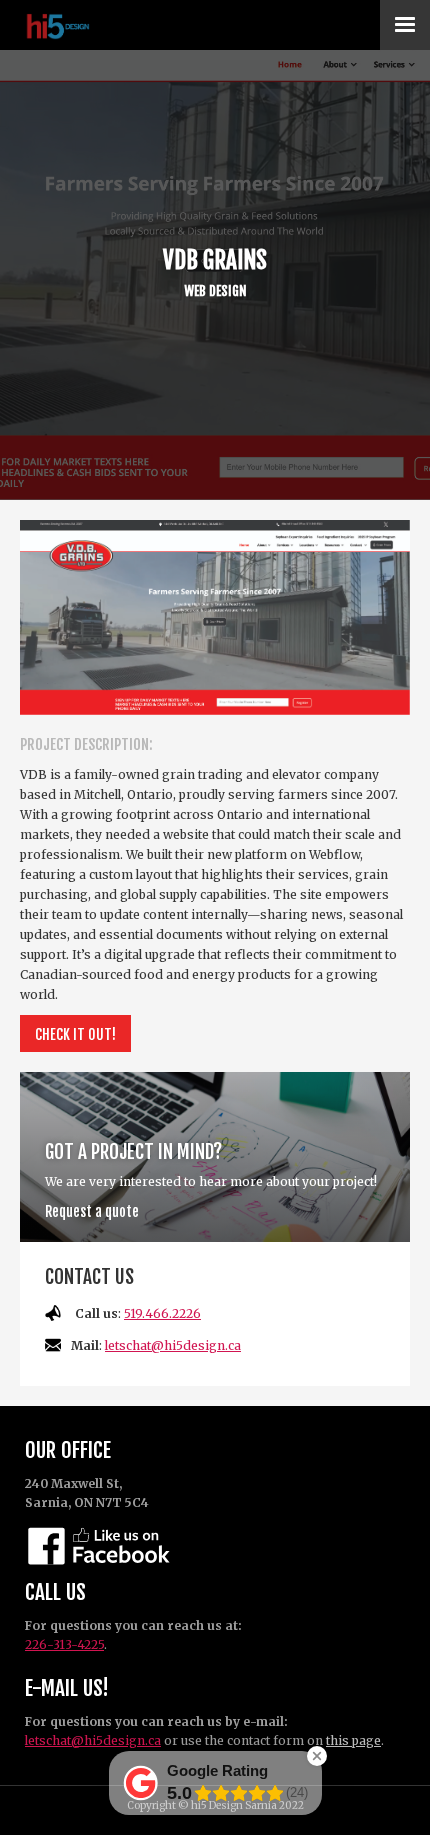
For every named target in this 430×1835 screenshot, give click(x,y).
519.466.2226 (162, 1313)
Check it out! (75, 1034)
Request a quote (92, 1211)
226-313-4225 (64, 1644)
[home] (87, 25)
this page (353, 1740)
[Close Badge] (317, 1756)
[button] (405, 25)
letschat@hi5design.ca (173, 1345)
